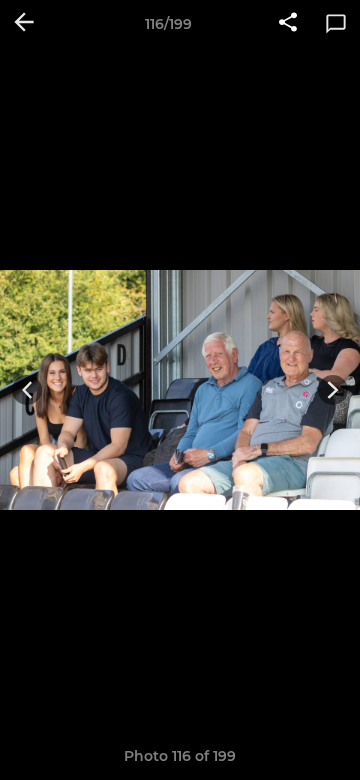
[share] (288, 24)
